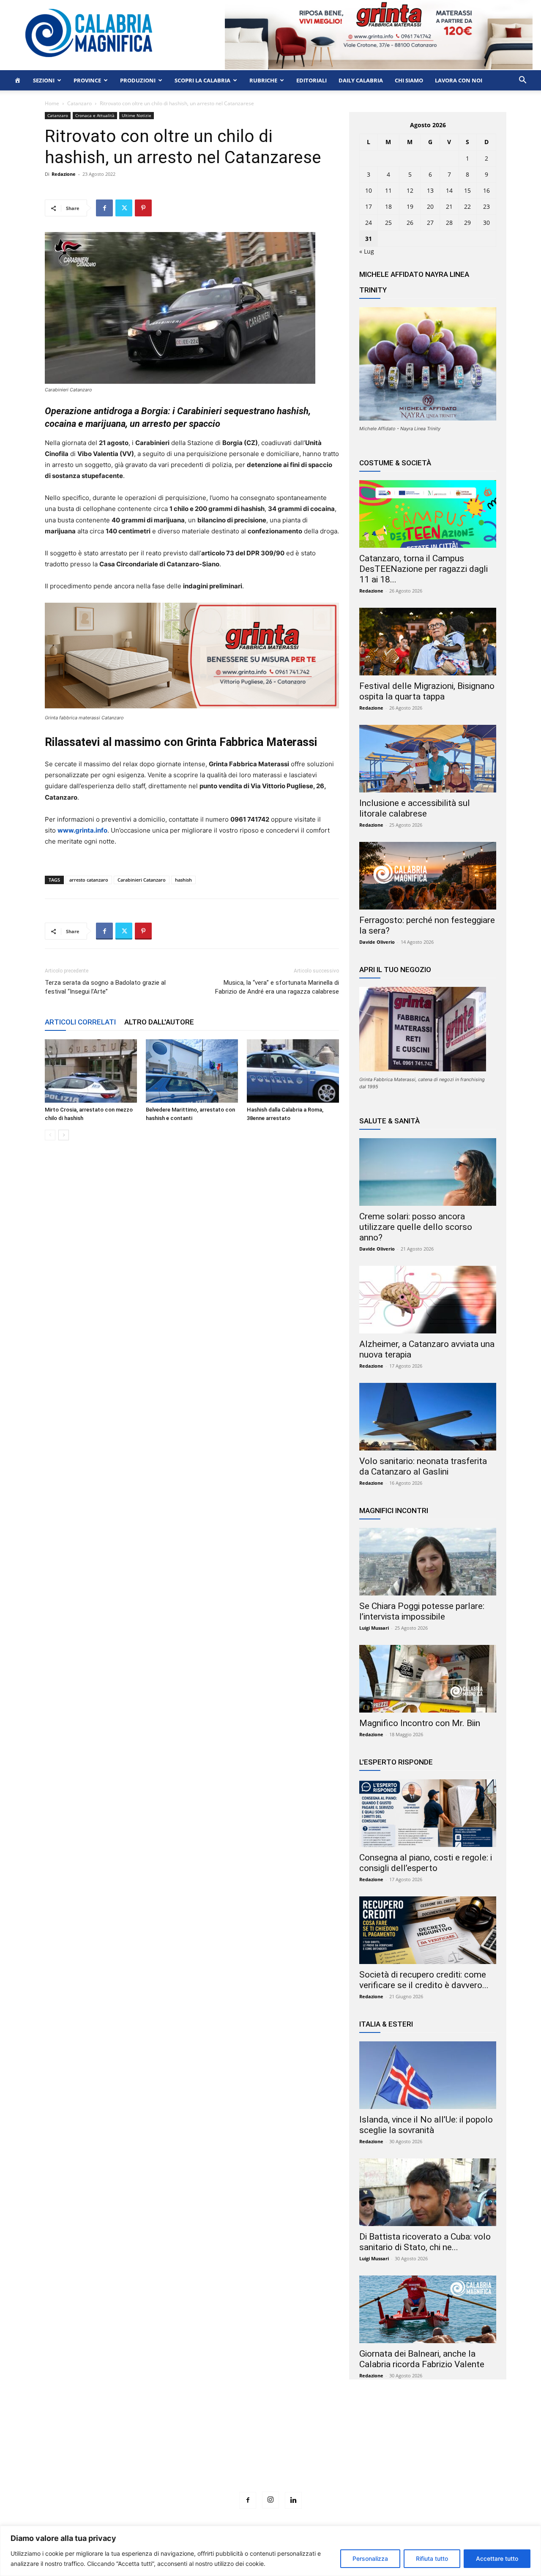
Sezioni (44, 80)
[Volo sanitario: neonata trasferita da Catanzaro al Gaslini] (428, 1417)
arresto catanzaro (89, 880)
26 (410, 223)
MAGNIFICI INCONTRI (394, 1511)
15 (467, 190)
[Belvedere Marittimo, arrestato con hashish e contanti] (192, 1071)
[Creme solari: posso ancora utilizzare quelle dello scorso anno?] (428, 1172)
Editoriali (311, 80)
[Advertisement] (270, 2451)
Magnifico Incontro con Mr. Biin (420, 1723)
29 (467, 223)
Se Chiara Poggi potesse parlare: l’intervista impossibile (422, 1611)
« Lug (367, 251)
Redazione (64, 174)
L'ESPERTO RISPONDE (396, 1762)
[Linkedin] (293, 2500)
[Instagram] (270, 2500)
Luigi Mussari (374, 1628)
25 (388, 223)
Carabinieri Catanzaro (142, 880)
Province (87, 80)
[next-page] (64, 1135)
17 (369, 206)
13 (430, 190)
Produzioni (138, 80)
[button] (522, 81)
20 (430, 206)
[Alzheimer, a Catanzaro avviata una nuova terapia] (428, 1300)
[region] (270, 2551)
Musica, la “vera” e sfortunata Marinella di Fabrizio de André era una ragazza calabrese (277, 987)
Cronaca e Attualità (95, 115)
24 (369, 223)
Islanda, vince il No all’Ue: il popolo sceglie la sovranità (426, 2125)
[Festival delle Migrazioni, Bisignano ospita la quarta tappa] (428, 642)
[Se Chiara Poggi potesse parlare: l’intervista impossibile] (428, 1562)
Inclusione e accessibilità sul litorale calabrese (415, 808)
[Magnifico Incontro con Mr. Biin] (428, 1679)
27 (430, 223)
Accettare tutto (497, 2558)
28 (449, 223)
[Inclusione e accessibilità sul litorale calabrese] (428, 759)
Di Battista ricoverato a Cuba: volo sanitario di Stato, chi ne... (425, 2242)
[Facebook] (104, 208)
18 (388, 206)
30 (486, 223)
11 (388, 190)
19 (410, 206)
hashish (183, 880)
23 (486, 206)
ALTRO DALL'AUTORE (159, 1022)
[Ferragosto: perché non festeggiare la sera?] (428, 876)
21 (449, 206)
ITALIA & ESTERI (386, 2024)
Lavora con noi (459, 80)
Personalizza (370, 2558)
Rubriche (263, 80)
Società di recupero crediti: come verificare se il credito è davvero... (424, 1980)
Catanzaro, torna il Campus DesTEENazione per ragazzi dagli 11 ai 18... (424, 569)
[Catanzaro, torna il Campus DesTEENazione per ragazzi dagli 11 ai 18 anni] (428, 514)
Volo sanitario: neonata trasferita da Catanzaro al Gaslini (423, 1466)
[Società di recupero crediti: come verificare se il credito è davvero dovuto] (428, 1930)
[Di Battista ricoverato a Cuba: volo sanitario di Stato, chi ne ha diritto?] (428, 2192)
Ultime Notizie (137, 115)
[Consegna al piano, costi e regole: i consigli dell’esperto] (428, 1813)
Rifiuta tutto (432, 2558)
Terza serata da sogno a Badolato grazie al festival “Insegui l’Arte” (105, 987)
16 (486, 190)
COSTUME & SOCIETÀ (395, 463)
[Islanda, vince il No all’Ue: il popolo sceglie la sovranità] (428, 2075)
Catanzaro (79, 103)
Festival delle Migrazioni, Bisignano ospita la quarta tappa (427, 691)
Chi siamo (409, 80)
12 (410, 190)
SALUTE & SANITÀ (389, 1121)
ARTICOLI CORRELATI (80, 1022)
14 (449, 190)
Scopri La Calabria (202, 80)
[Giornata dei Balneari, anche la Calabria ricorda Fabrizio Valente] (428, 2309)
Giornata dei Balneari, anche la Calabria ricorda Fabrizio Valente (422, 2359)
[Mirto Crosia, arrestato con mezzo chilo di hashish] (91, 1071)
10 (369, 190)
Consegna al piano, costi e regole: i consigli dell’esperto (426, 1863)
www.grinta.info (82, 830)
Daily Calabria (361, 80)
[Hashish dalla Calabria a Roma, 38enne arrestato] (293, 1071)
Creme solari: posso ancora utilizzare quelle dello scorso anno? (416, 1227)
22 (467, 206)
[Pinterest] (143, 208)
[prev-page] (50, 1135)
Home (52, 103)
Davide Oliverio (377, 942)
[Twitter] (124, 208)
